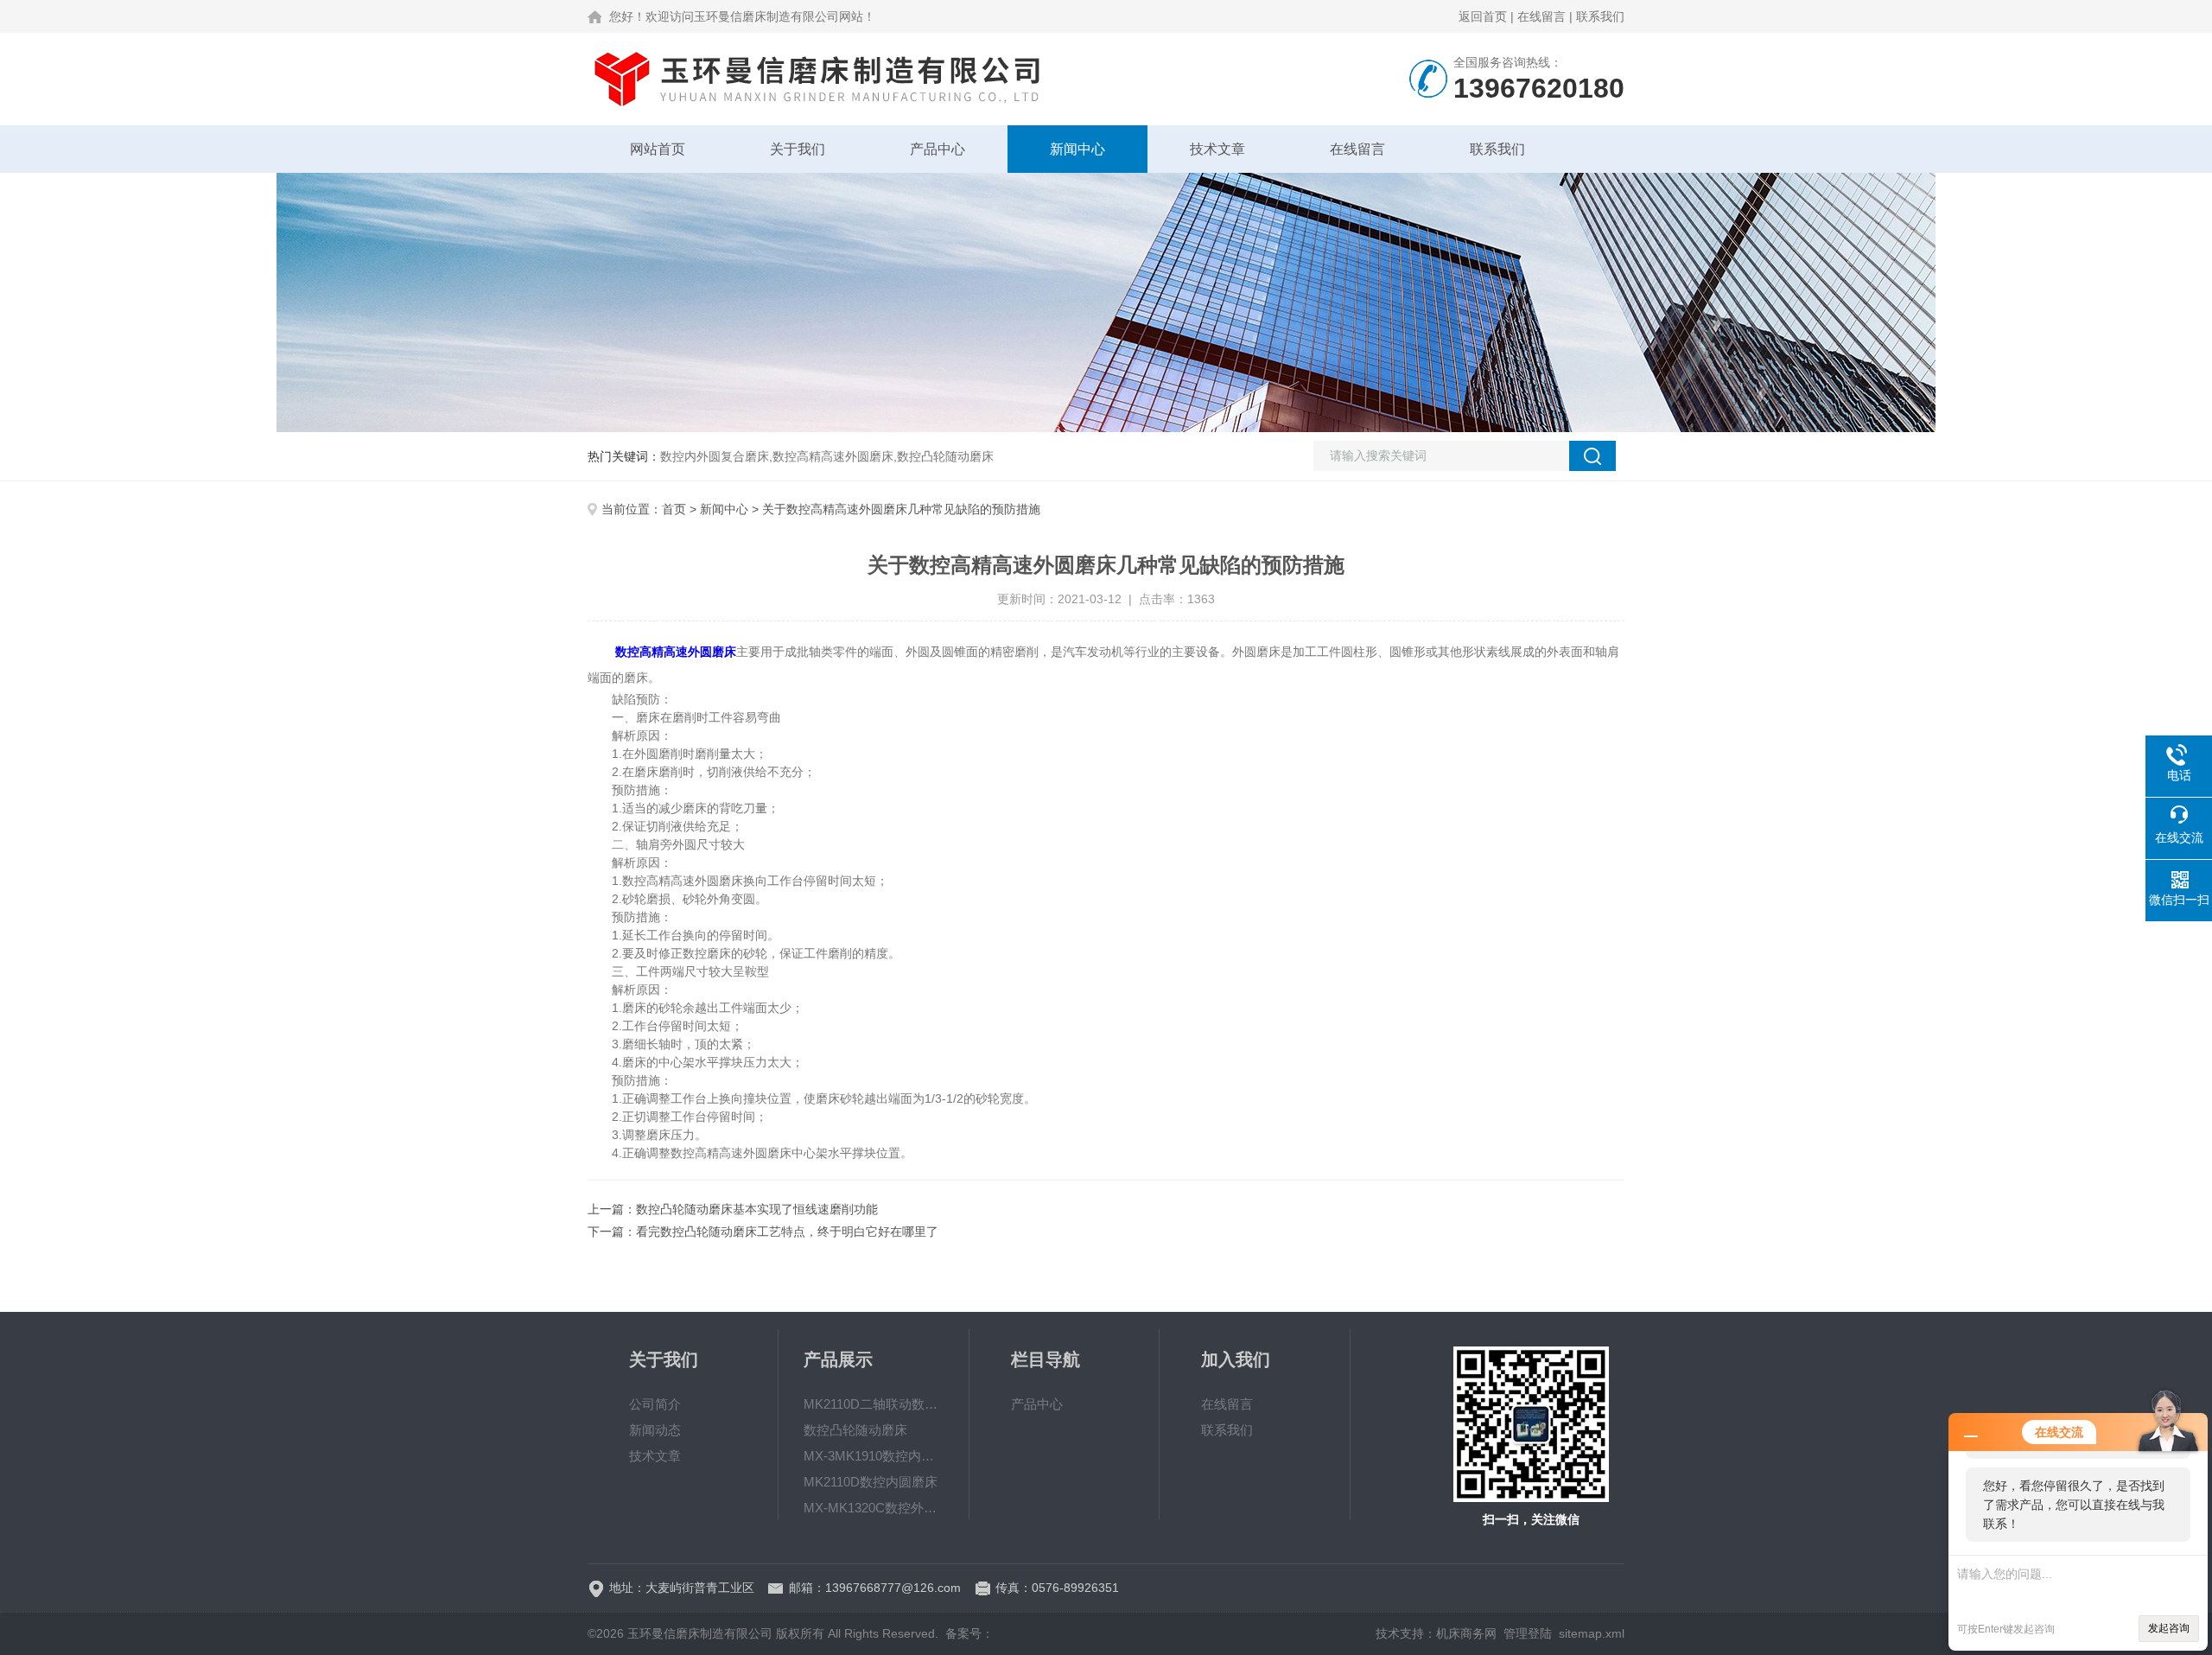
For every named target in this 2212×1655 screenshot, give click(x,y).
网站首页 (658, 149)
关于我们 (798, 149)
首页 (674, 509)
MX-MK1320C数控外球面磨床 (874, 1508)
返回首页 (1483, 16)
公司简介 (655, 1404)
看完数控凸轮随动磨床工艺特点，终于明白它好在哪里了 (787, 1232)
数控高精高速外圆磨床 (676, 652)
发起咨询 (2169, 1628)
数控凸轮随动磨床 (855, 1430)
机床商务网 (1466, 1633)
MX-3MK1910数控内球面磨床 (874, 1456)
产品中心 (938, 149)
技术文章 (1217, 149)
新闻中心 (1077, 149)
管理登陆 (1528, 1633)
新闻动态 (655, 1430)
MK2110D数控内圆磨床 (871, 1482)
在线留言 (1541, 16)
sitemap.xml (1592, 1633)
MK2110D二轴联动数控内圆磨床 (874, 1404)
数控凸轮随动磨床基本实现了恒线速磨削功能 (757, 1209)
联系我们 (1600, 16)
